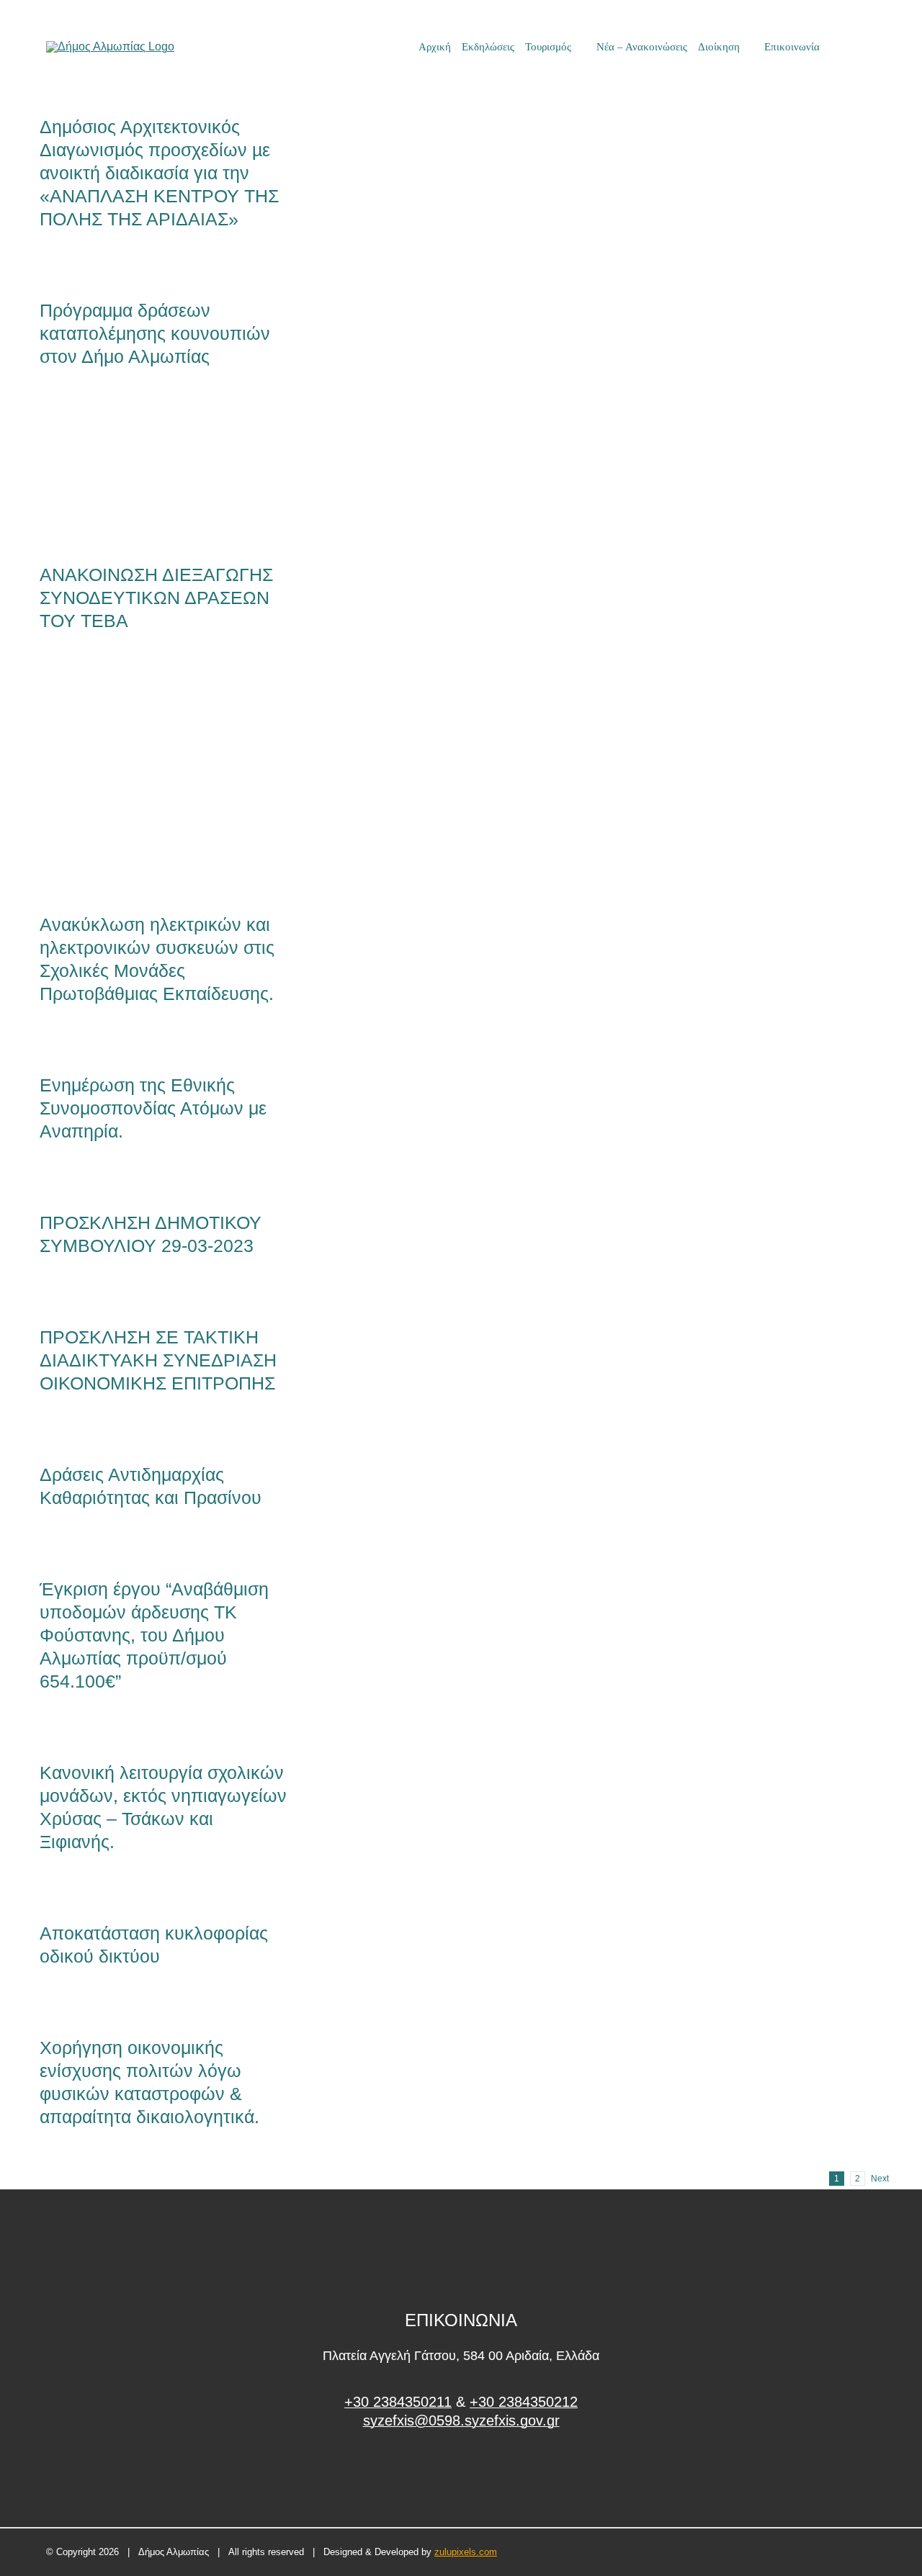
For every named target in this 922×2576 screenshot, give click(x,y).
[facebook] (461, 2475)
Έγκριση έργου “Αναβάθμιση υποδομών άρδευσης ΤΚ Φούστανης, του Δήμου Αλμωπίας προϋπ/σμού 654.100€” (154, 1635)
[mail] (846, 47)
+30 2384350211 (398, 2402)
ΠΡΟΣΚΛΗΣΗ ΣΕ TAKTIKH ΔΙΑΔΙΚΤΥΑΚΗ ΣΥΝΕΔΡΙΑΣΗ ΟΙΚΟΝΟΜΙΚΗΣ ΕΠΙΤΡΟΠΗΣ (158, 1360)
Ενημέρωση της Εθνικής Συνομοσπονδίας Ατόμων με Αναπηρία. (153, 1108)
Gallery (187, 478)
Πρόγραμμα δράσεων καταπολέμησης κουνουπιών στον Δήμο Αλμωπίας (155, 333)
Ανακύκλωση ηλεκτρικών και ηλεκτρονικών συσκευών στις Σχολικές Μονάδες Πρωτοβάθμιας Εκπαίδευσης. (140, 785)
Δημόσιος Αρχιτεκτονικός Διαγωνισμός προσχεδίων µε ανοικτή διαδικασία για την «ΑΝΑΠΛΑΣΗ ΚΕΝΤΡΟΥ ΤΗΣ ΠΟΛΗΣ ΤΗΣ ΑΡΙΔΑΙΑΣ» (159, 173)
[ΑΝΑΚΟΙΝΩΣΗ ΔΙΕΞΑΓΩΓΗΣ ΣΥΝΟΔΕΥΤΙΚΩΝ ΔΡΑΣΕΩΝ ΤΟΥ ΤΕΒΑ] (163, 478)
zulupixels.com (466, 2552)
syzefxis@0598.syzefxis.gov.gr (461, 2420)
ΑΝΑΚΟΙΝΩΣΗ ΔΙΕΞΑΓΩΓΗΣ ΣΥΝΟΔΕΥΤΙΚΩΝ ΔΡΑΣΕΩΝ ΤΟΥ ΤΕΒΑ (140, 478)
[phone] (871, 47)
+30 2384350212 (524, 2402)
